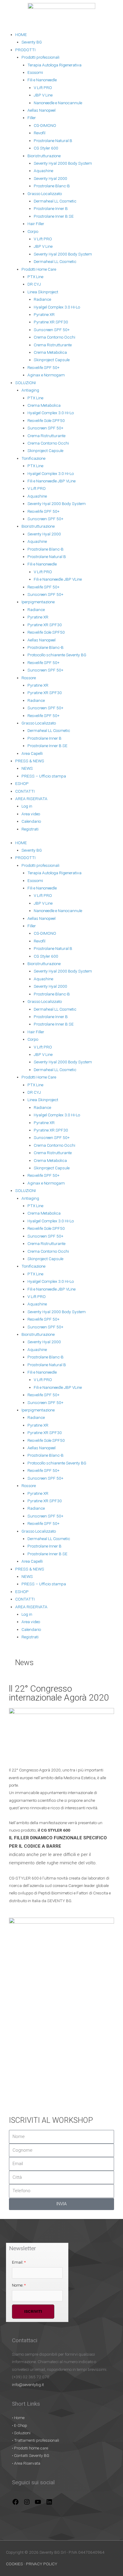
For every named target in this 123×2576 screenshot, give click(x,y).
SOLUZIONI (26, 383)
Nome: (19, 2285)
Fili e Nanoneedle (42, 80)
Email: (19, 2262)
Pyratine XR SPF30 (51, 322)
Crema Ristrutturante (53, 345)
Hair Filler (36, 224)
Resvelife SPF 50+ (43, 367)
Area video (31, 814)
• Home (18, 2418)
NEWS (27, 768)
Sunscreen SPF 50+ (52, 330)
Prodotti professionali (40, 57)
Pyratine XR (44, 314)
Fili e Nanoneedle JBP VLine (51, 481)
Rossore (29, 678)
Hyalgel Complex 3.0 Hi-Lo (57, 307)
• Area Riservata (26, 2463)
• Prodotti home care (30, 2448)
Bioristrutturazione (44, 156)
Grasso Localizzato (45, 194)
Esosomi (35, 72)
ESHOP (22, 783)
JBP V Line (43, 95)
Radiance (42, 299)
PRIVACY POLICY (41, 2564)
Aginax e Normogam (46, 375)
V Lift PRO (43, 88)
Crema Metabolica (50, 352)
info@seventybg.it (28, 2385)
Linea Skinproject (43, 292)
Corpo (33, 231)
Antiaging (30, 390)
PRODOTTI (25, 50)
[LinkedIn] (49, 2504)
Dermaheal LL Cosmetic (55, 201)
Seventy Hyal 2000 (50, 178)
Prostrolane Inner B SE (54, 216)
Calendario (31, 821)
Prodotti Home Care (39, 269)
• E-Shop (20, 2425)
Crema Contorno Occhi (54, 337)
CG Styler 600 (46, 148)
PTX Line (35, 277)
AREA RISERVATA (31, 799)
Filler (32, 118)
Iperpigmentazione (38, 602)
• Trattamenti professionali (36, 2440)
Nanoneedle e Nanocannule (58, 103)
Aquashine (43, 171)
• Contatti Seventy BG (31, 2455)
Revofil (40, 133)
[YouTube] (38, 2504)
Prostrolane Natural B (53, 141)
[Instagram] (27, 2504)
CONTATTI (25, 791)
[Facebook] (16, 2504)
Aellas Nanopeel (41, 110)
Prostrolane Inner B (51, 208)
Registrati (30, 829)
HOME (21, 35)
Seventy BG (32, 42)
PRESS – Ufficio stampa (44, 776)
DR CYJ (34, 284)
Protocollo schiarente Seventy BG (57, 655)
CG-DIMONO (45, 125)
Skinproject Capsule (52, 360)
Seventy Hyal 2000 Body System (63, 163)
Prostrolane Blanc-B (52, 186)
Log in (27, 806)
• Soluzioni (21, 2433)
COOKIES (15, 2564)
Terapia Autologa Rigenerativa (54, 65)
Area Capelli (32, 753)
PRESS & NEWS (30, 761)
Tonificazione (33, 458)
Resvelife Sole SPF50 (46, 420)
